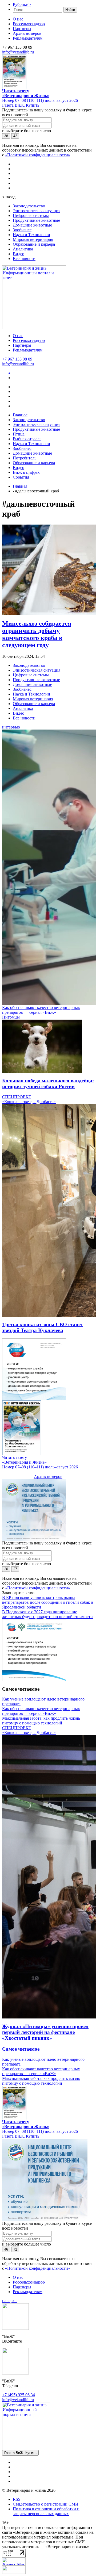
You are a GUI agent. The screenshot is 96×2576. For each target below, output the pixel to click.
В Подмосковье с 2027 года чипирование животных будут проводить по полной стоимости (47, 1614)
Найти (70, 10)
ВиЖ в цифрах (26, 472)
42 (15, 136)
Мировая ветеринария (33, 239)
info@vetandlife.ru (18, 52)
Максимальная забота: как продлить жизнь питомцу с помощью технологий (41, 1721)
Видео (19, 254)
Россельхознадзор (29, 24)
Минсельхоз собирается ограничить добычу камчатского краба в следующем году (37, 634)
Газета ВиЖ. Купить (21, 105)
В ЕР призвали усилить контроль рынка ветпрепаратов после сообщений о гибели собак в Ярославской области (48, 1602)
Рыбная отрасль (27, 439)
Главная (20, 486)
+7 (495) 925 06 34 (19, 2395)
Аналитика (23, 249)
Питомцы (11, 1017)
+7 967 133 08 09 (17, 359)
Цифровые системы (31, 215)
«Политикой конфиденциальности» (38, 155)
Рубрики (22, 4)
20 (6, 1569)
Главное (20, 415)
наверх (9, 2301)
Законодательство (29, 206)
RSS (17, 2499)
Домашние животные (32, 225)
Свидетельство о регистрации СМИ (46, 2504)
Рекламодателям (28, 38)
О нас (18, 19)
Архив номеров (27, 33)
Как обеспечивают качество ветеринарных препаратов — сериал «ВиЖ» (41, 1010)
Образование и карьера (34, 244)
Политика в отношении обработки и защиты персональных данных (46, 2511)
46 (6, 2249)
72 (15, 2249)
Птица (19, 434)
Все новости (24, 259)
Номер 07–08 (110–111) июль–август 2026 (40, 100)
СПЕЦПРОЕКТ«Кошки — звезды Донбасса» (29, 1099)
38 (6, 136)
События (21, 477)
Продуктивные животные (36, 220)
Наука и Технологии (31, 235)
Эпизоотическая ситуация (37, 211)
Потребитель (25, 458)
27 (15, 1569)
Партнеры (22, 29)
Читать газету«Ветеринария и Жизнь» (26, 93)
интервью (11, 727)
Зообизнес (22, 230)
